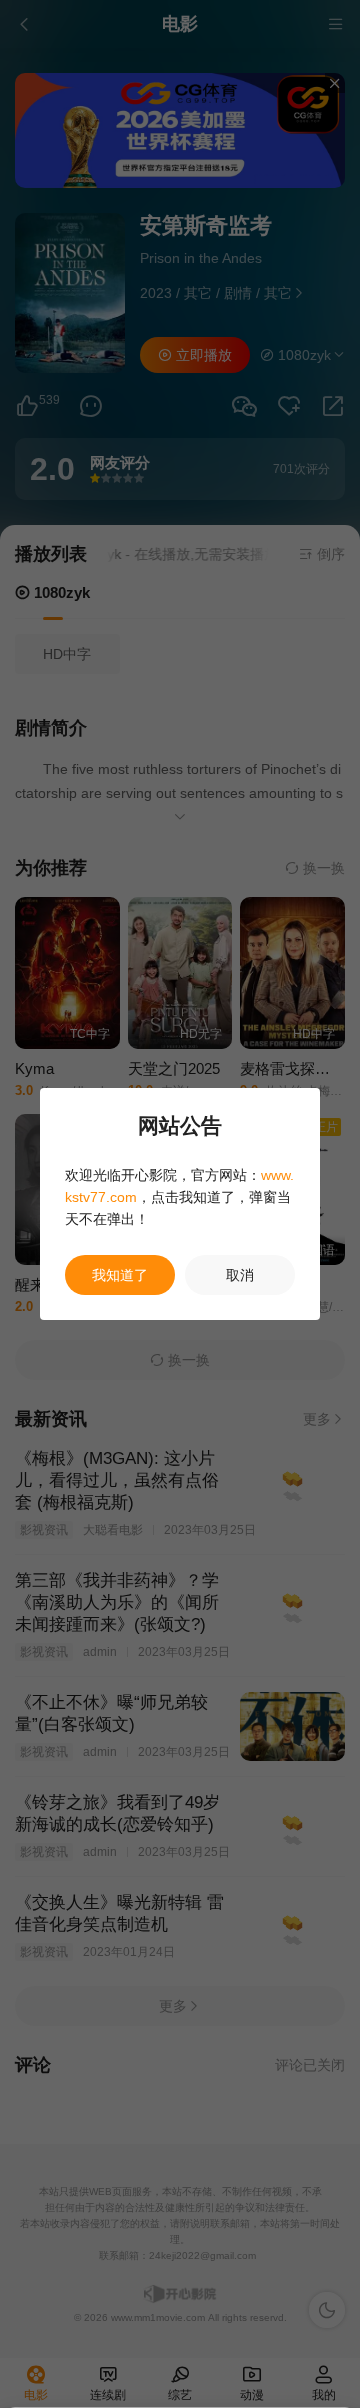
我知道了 (120, 1275)
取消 (240, 1275)
